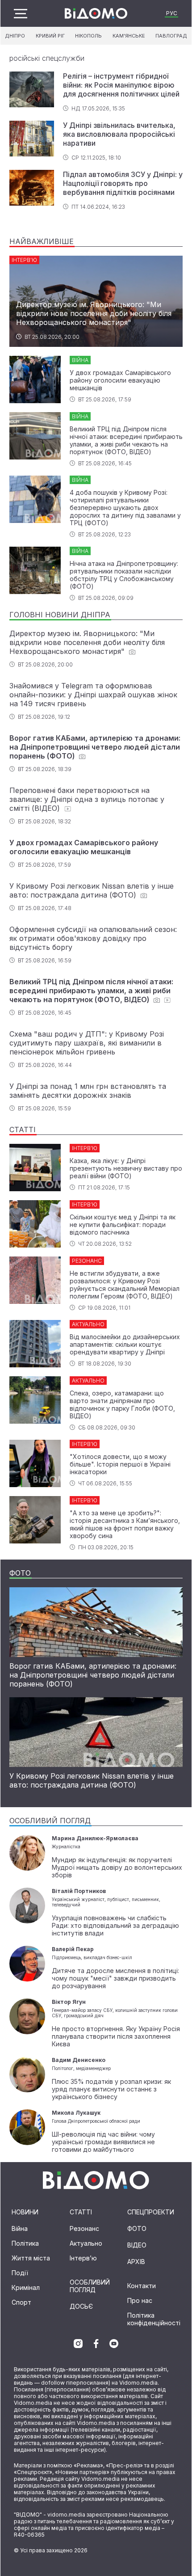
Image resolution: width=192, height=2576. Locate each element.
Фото (137, 2228)
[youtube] (114, 2344)
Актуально (86, 2243)
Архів (136, 2262)
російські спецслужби (47, 58)
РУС (172, 13)
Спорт (21, 2302)
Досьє (81, 2306)
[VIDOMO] (96, 13)
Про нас (140, 2300)
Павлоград (171, 36)
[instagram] (78, 2344)
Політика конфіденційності (154, 2319)
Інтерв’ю (83, 2258)
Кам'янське (129, 36)
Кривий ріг (50, 36)
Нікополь (88, 36)
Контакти (142, 2286)
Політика (25, 2243)
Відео (137, 2245)
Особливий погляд (90, 2286)
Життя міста (31, 2258)
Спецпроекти (151, 2212)
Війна (20, 2228)
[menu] (21, 14)
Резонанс (84, 2228)
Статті (81, 2212)
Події (20, 2273)
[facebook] (96, 2344)
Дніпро (15, 36)
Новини (25, 2212)
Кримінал (26, 2287)
